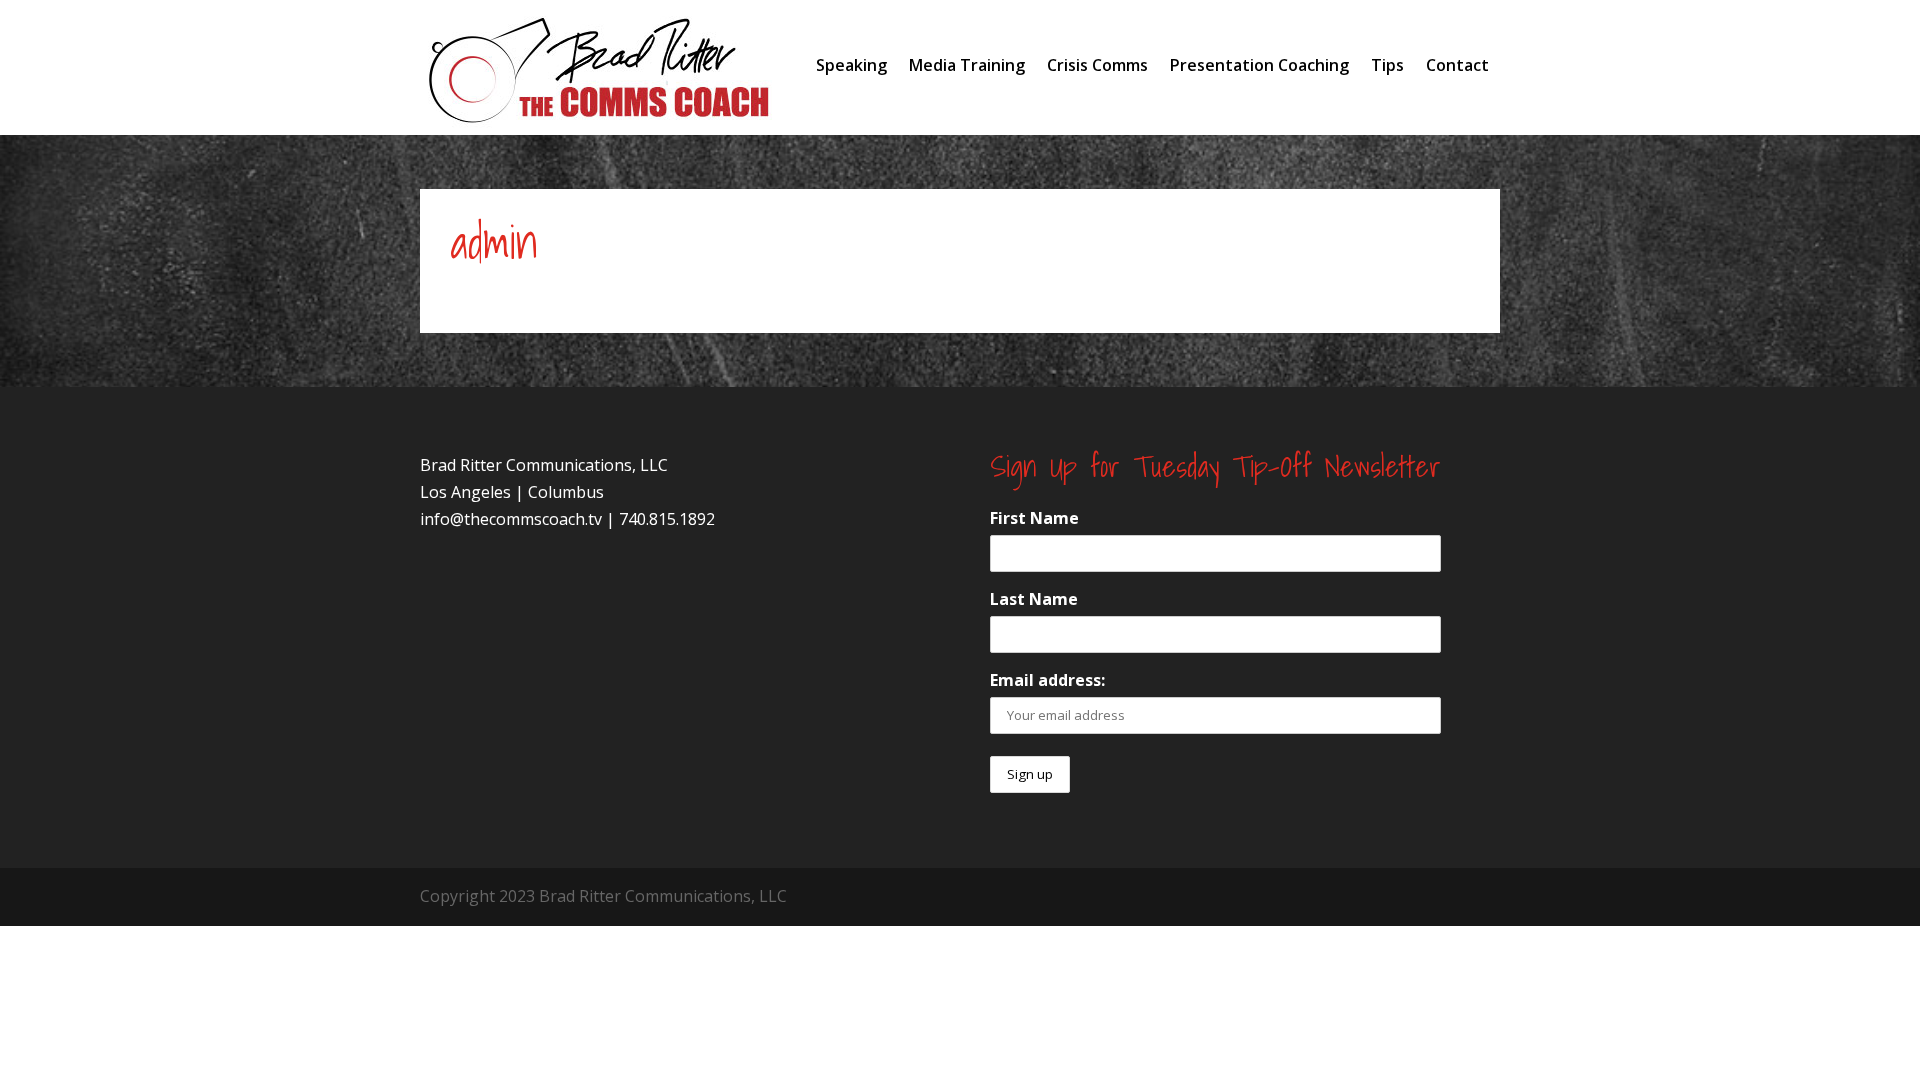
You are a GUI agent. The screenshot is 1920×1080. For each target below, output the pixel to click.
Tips (1387, 65)
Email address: (1047, 680)
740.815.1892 (667, 519)
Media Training (967, 65)
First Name (1034, 518)
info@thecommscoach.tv (511, 519)
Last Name (1034, 599)
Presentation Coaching (1259, 65)
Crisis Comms (1097, 65)
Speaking (851, 65)
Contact (1457, 65)
